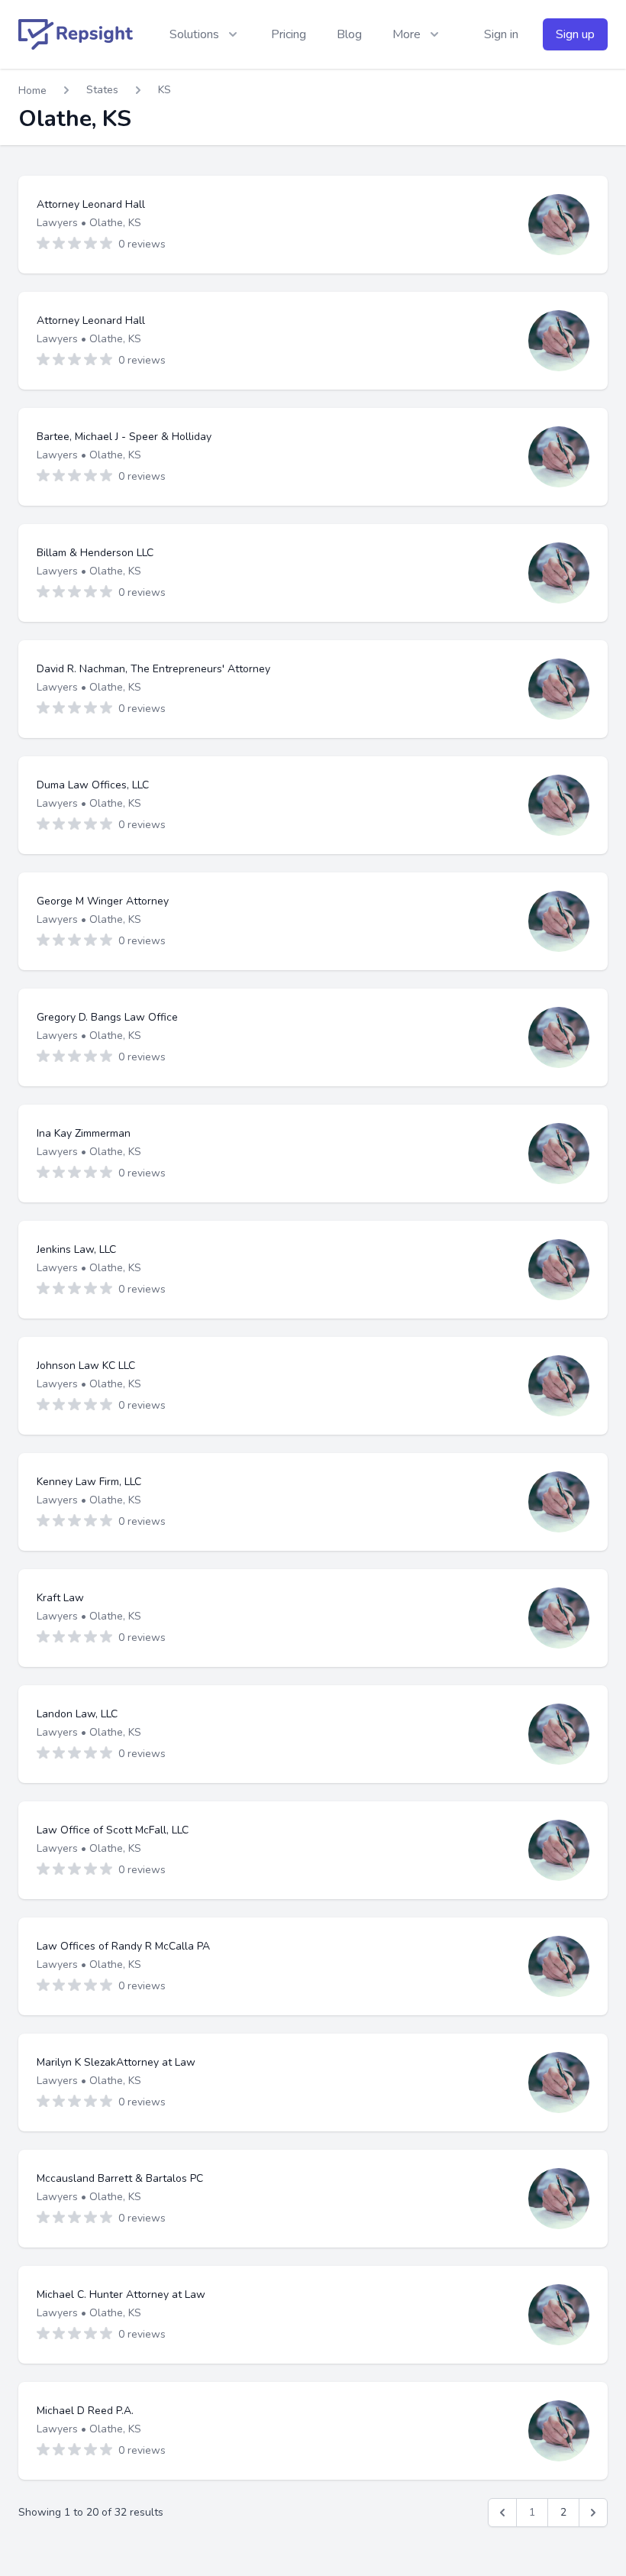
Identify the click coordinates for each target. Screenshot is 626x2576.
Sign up (575, 34)
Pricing (289, 34)
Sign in (501, 34)
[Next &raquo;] (593, 2513)
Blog (349, 34)
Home (32, 91)
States (102, 90)
